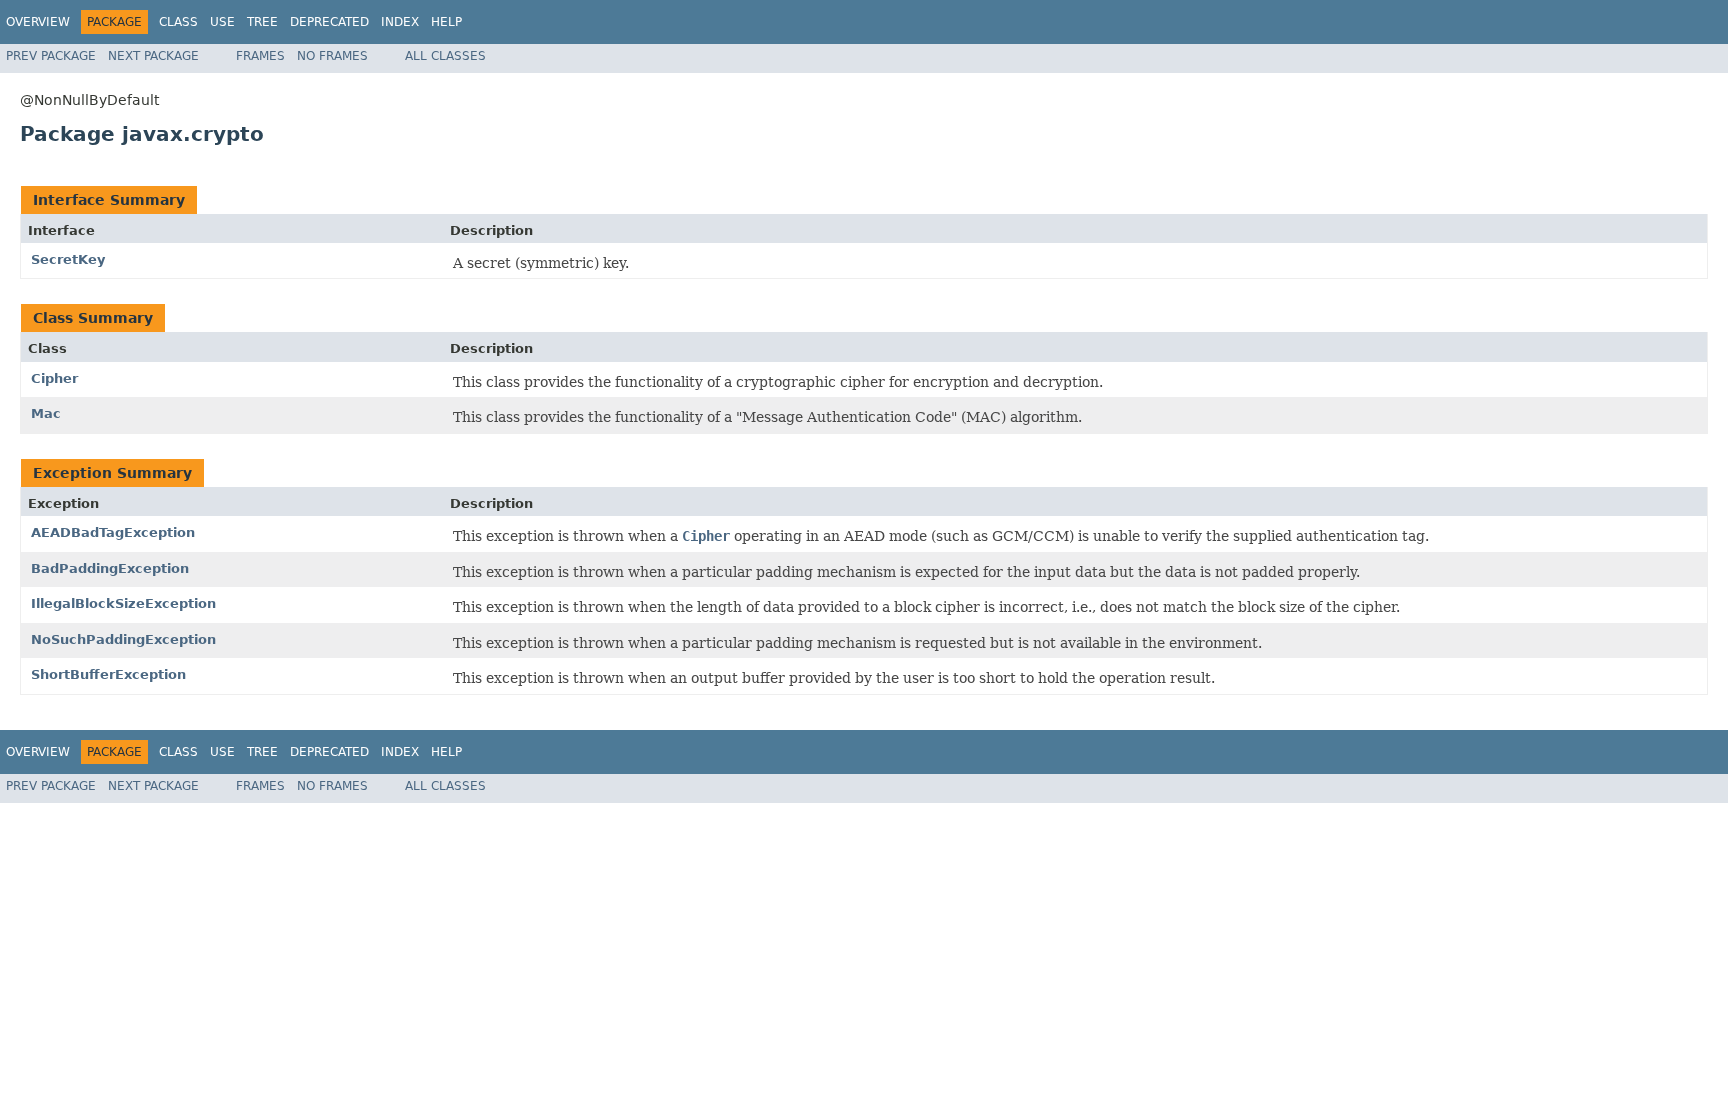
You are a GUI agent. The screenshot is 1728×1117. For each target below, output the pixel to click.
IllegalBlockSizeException (123, 603)
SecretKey (68, 259)
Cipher (54, 378)
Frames (260, 56)
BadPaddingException (110, 568)
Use (222, 22)
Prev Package (51, 56)
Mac (46, 413)
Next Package (153, 56)
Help (446, 22)
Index (400, 22)
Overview (38, 22)
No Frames (332, 56)
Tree (262, 22)
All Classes (445, 56)
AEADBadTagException (113, 532)
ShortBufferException (108, 674)
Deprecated (329, 22)
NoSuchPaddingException (123, 639)
